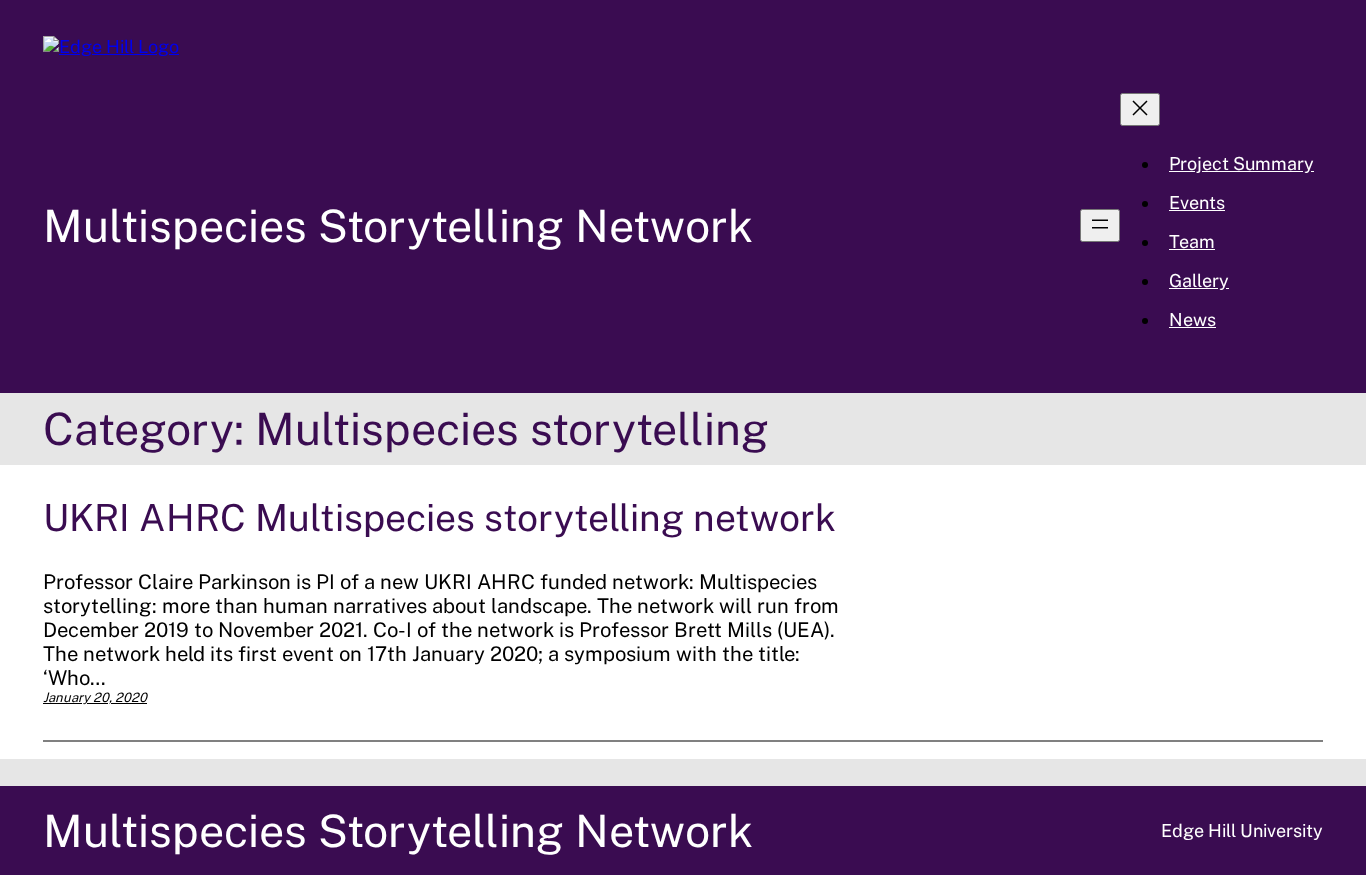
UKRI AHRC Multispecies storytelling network (439, 517)
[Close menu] (1140, 109)
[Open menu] (1100, 225)
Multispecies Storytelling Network (398, 225)
